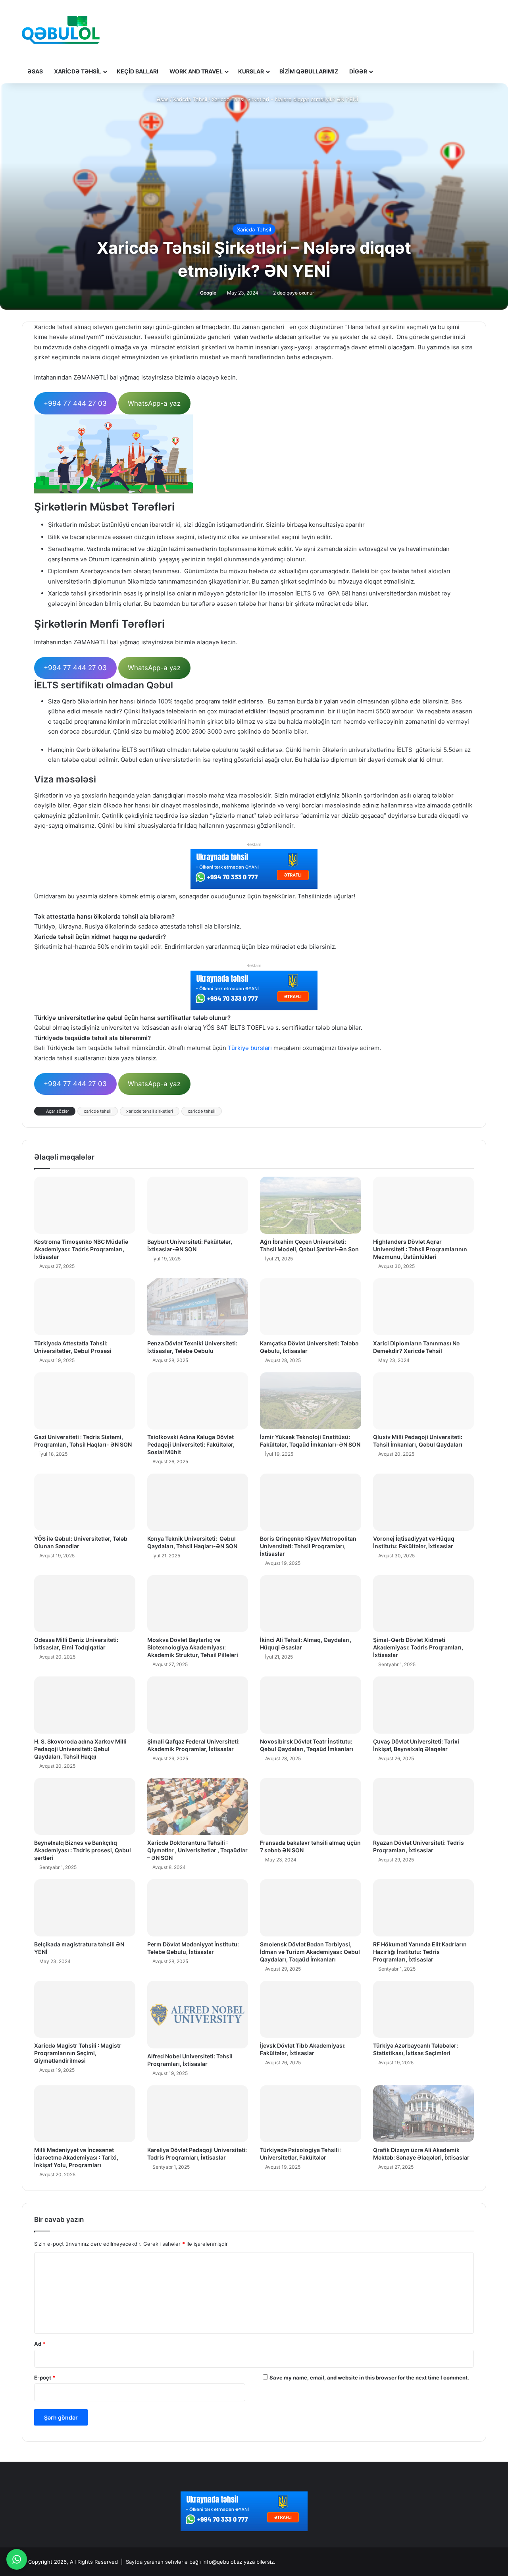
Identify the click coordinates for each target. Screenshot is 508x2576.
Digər (358, 71)
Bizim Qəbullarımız (309, 71)
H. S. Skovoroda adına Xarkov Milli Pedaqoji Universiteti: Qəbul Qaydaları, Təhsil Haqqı (80, 1749)
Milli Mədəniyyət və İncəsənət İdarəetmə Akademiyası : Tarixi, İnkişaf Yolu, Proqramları (76, 2157)
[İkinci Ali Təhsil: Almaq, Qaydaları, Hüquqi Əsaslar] (311, 1604)
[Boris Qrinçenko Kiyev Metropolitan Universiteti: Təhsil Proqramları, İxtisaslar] (311, 1502)
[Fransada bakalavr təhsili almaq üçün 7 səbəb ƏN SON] (311, 1807)
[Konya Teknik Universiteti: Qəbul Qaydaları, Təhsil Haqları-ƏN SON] (198, 1502)
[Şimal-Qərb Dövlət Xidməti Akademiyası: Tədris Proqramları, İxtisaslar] (424, 1604)
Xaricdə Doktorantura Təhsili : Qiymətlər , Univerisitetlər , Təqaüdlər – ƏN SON (197, 1850)
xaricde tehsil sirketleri (150, 1111)
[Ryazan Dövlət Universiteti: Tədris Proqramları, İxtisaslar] (424, 1807)
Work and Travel (196, 71)
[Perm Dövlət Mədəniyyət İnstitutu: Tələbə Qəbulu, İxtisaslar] (198, 1908)
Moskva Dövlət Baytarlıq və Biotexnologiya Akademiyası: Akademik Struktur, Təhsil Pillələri (193, 1647)
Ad (40, 2344)
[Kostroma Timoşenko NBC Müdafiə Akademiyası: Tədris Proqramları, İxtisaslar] (85, 1205)
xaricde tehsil (98, 1111)
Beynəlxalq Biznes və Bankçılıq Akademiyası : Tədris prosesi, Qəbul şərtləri (83, 1850)
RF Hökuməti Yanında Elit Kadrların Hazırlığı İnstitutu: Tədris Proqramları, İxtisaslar (420, 1952)
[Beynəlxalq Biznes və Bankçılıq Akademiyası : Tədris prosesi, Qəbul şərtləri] (85, 1807)
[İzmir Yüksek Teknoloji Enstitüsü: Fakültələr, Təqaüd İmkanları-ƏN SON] (311, 1401)
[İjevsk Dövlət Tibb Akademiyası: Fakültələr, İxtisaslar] (311, 2010)
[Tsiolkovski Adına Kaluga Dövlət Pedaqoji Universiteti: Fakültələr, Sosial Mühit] (198, 1401)
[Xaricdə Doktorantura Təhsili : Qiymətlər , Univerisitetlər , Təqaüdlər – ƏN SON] (198, 1807)
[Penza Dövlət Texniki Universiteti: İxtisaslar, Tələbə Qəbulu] (198, 1307)
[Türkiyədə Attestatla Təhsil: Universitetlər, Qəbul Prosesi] (85, 1307)
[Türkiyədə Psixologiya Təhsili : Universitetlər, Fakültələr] (311, 2114)
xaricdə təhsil (202, 1111)
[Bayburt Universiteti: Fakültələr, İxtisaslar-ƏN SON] (198, 1205)
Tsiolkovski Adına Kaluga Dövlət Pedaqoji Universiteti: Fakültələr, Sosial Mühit (191, 1444)
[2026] (61, 30)
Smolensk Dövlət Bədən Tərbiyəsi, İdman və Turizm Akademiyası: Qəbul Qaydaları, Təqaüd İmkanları (310, 1952)
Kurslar (251, 71)
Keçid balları (138, 71)
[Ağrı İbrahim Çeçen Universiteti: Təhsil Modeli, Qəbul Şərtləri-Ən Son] (311, 1205)
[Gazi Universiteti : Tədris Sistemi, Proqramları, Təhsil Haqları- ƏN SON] (85, 1401)
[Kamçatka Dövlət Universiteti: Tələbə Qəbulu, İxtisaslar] (311, 1307)
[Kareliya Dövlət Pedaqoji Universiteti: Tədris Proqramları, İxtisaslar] (198, 2114)
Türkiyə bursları (250, 1048)
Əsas (35, 71)
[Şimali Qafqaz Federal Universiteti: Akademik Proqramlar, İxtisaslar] (198, 1705)
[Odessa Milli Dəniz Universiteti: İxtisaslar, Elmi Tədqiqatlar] (85, 1604)
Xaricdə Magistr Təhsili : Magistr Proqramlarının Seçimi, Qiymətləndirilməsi (78, 2053)
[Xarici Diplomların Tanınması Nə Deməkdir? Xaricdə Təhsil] (424, 1307)
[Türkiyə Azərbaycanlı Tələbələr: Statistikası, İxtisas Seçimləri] (424, 2010)
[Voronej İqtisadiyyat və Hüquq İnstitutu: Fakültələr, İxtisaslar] (424, 1502)
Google (208, 293)
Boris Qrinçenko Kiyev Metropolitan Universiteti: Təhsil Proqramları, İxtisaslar (308, 1546)
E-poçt (45, 2378)
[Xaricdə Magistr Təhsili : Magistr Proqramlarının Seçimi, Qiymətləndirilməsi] (85, 2010)
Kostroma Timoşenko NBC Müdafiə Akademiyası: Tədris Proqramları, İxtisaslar (81, 1249)
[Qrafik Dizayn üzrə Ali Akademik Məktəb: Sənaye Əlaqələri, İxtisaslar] (424, 2114)
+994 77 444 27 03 (75, 403)
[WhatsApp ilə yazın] (17, 2559)
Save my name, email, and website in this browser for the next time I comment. (369, 2378)
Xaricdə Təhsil (78, 71)
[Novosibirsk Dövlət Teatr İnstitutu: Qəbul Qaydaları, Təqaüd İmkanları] (311, 1705)
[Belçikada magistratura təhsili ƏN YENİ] (85, 1908)
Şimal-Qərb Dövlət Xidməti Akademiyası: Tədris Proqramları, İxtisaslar (418, 1647)
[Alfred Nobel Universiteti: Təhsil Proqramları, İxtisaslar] (198, 2015)
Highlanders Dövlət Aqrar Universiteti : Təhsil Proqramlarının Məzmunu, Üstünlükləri (420, 1249)
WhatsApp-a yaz (154, 403)
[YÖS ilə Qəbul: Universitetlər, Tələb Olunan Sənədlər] (85, 1502)
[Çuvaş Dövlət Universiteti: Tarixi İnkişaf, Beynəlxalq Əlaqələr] (424, 1705)
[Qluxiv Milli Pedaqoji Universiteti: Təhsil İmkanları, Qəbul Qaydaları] (424, 1401)
